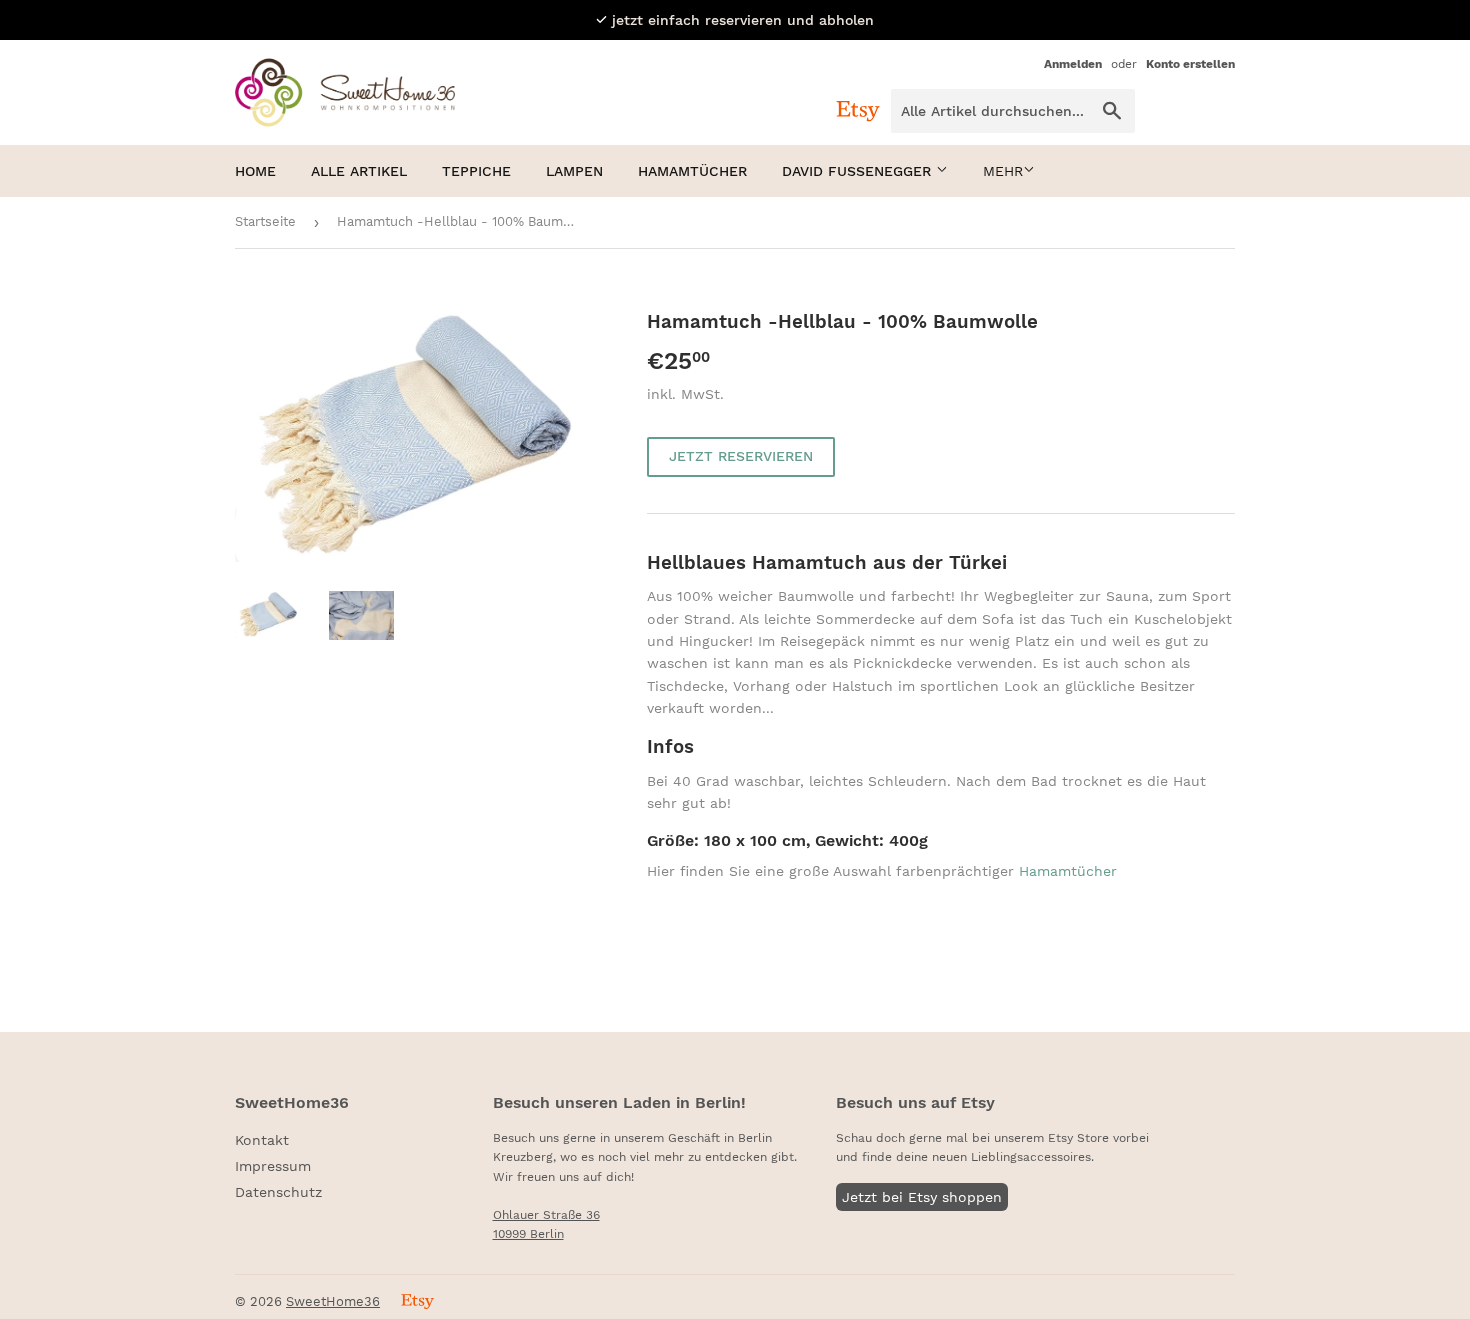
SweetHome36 (333, 1301)
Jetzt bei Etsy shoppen (922, 1197)
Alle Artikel (359, 171)
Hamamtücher (692, 171)
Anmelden (1073, 64)
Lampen (574, 171)
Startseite (265, 221)
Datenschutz (278, 1192)
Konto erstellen (1190, 64)
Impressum (273, 1166)
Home (255, 171)
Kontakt (262, 1140)
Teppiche (476, 171)
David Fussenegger (859, 171)
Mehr (1003, 171)
